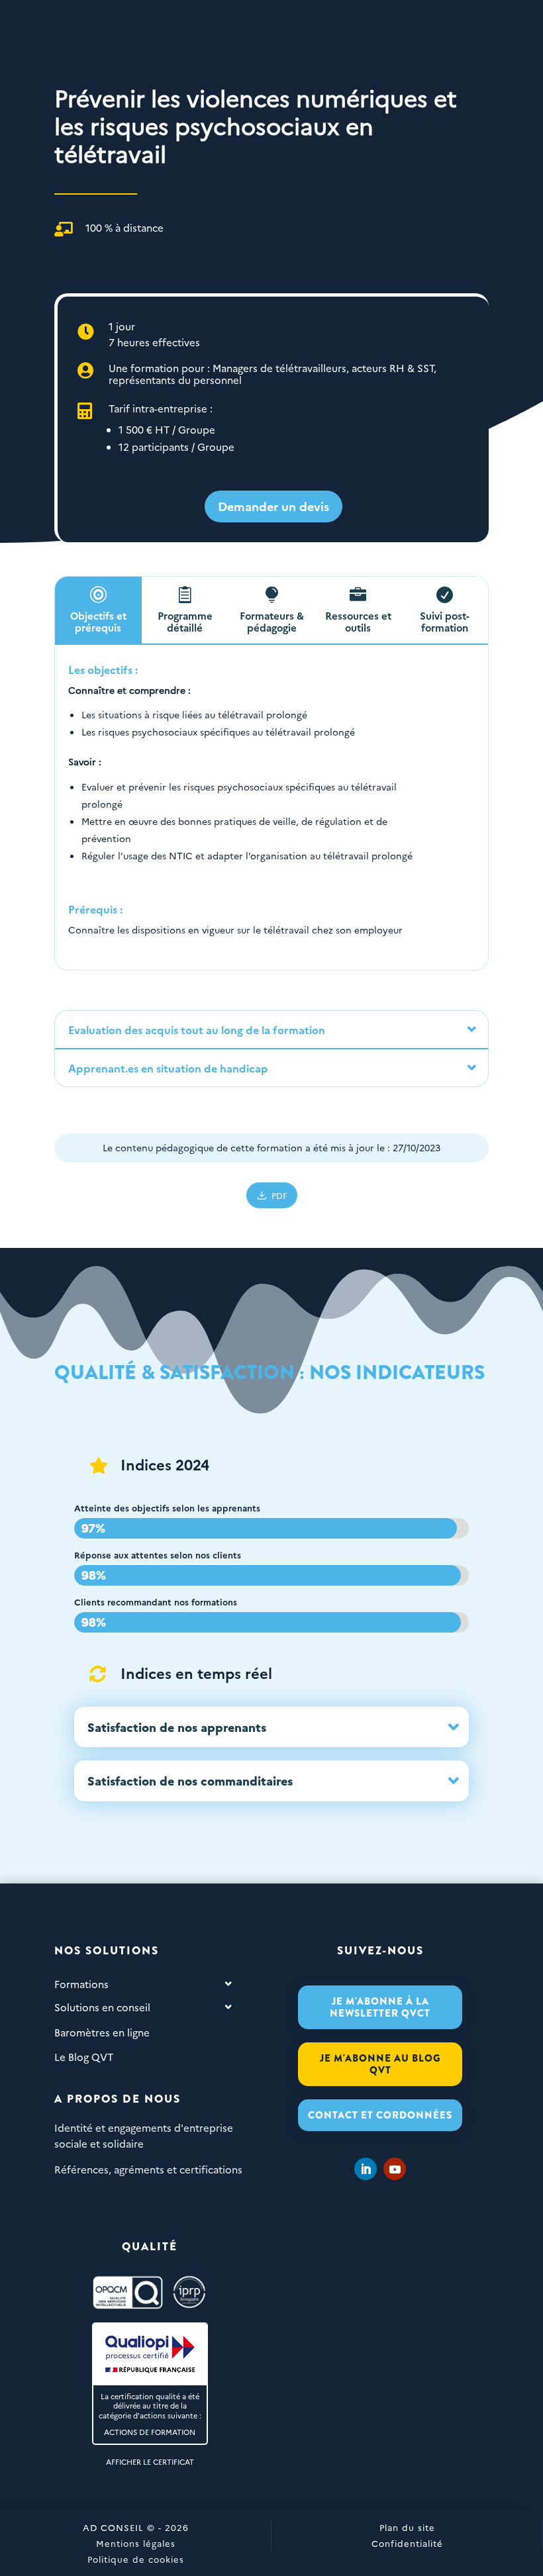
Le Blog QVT (84, 2057)
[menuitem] (273, 506)
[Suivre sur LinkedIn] (366, 2169)
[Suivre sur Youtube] (395, 2169)
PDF (279, 1195)
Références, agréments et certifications (148, 2169)
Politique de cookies (136, 2559)
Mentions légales (136, 2543)
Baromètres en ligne (102, 2032)
